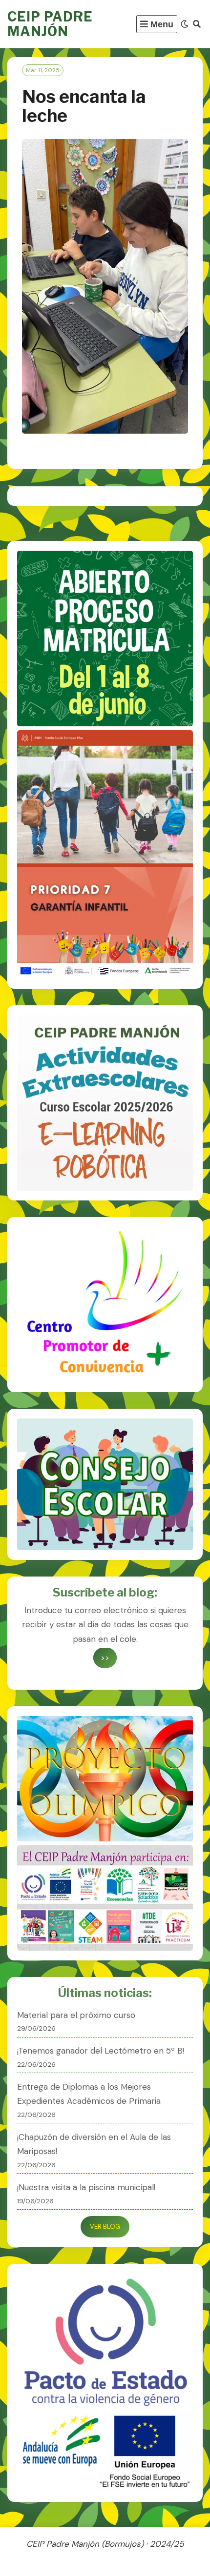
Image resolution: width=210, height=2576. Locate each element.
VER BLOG (105, 2227)
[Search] (197, 24)
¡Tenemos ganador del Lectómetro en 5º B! (101, 2051)
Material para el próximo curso (76, 2015)
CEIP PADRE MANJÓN (50, 24)
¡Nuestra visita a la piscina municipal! (86, 2187)
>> (105, 1658)
